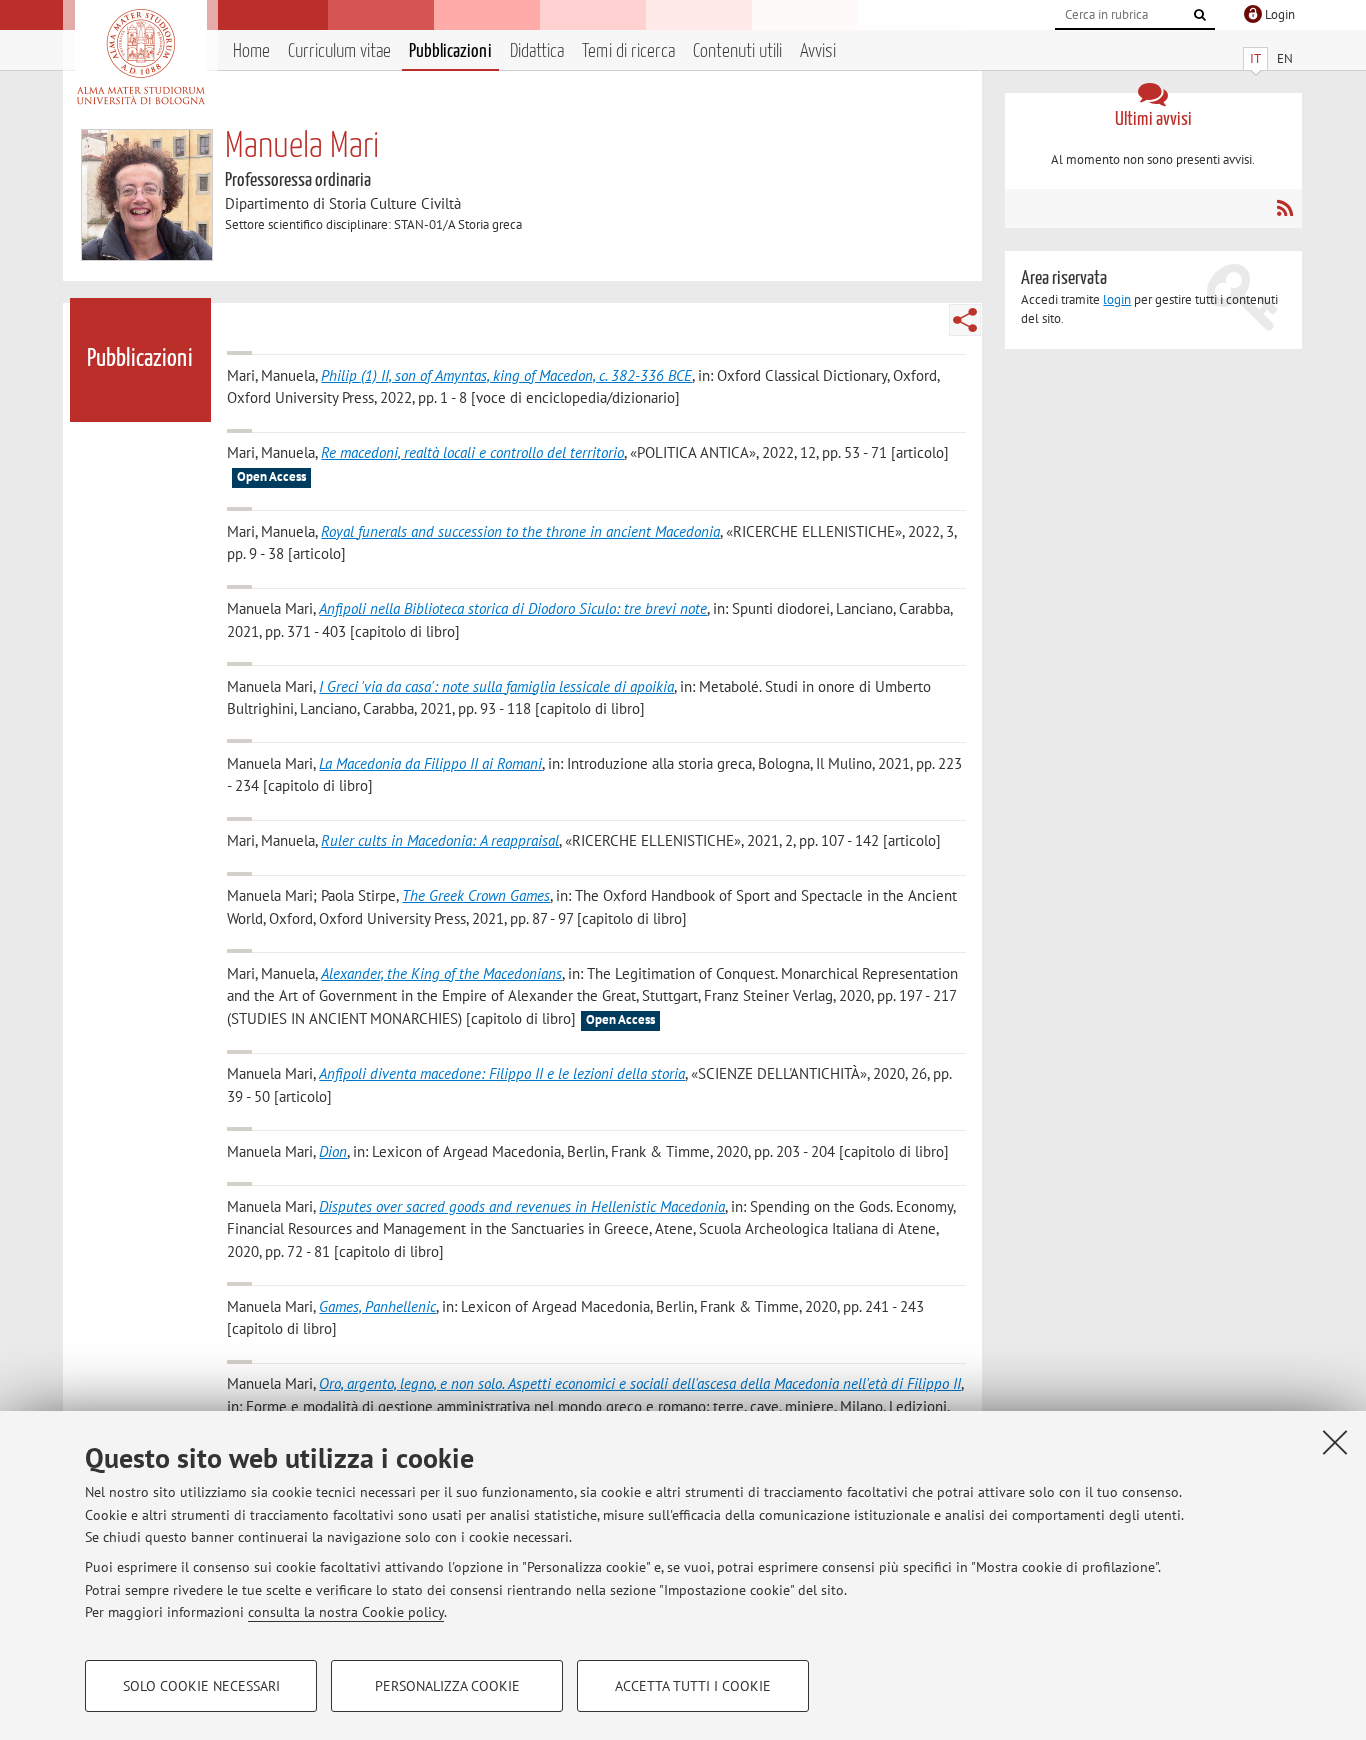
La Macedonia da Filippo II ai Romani (430, 763)
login (1117, 299)
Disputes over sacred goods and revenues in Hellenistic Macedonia (522, 1206)
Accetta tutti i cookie (693, 1686)
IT (1255, 58)
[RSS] (1284, 208)
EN (1285, 58)
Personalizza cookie (447, 1686)
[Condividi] (965, 320)
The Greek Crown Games (476, 895)
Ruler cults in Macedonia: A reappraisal (440, 840)
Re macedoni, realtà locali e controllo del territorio (472, 452)
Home (251, 51)
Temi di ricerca (628, 51)
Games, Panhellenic (377, 1306)
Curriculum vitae (339, 51)
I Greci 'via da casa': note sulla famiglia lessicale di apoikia (496, 686)
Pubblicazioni (450, 51)
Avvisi (818, 51)
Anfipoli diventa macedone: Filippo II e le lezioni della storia (502, 1073)
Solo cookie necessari (201, 1686)
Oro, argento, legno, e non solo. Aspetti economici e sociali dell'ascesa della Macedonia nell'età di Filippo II (640, 1383)
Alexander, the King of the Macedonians (441, 973)
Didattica (537, 51)
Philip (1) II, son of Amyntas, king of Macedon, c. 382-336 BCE (506, 375)
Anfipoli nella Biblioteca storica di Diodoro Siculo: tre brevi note (513, 608)
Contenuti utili (737, 51)
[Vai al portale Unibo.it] (140, 57)
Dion (333, 1151)
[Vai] (1200, 15)
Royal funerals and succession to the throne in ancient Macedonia (520, 531)
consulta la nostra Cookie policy (346, 1612)
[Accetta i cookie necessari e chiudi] (1335, 1442)
